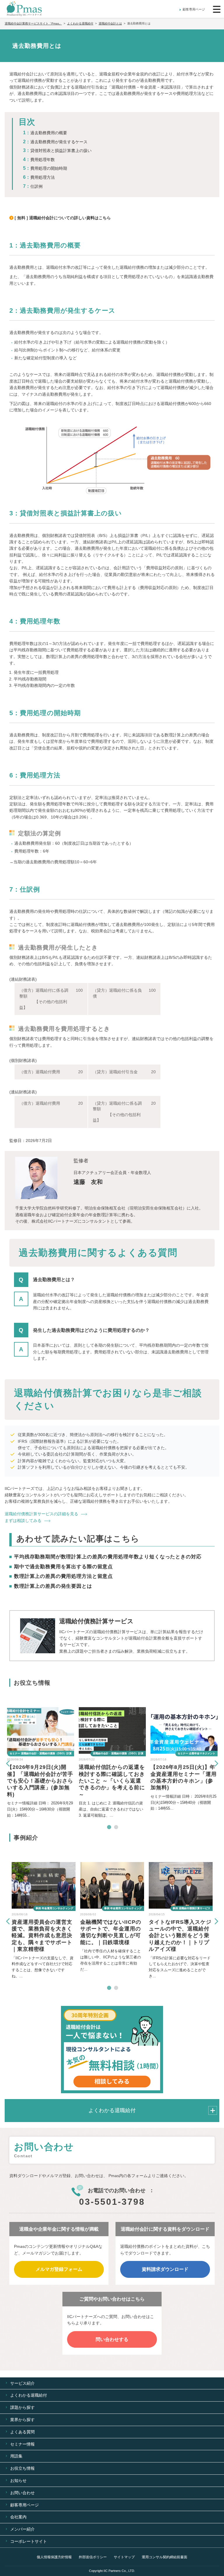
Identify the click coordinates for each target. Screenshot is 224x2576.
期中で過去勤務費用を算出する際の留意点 (63, 1567)
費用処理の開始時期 (49, 168)
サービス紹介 (22, 2383)
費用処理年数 (43, 160)
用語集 (16, 2456)
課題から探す (22, 2407)
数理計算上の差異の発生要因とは (53, 1586)
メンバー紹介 (22, 2529)
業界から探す (22, 2420)
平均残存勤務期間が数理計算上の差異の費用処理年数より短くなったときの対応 (108, 1557)
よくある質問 (22, 2432)
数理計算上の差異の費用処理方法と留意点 (63, 1576)
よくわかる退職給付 (112, 2110)
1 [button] (108, 1827)
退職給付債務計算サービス (96, 1621)
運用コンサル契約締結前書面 (164, 2557)
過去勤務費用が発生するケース (59, 142)
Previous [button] (8, 1763)
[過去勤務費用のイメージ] (112, 460)
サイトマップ (124, 2557)
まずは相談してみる (23, 1521)
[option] (41, 1763)
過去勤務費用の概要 (49, 133)
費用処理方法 (43, 177)
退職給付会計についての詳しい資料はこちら (70, 218)
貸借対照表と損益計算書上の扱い (61, 151)
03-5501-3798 (112, 2202)
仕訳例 (36, 186)
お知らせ (18, 2480)
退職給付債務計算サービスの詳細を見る (41, 1514)
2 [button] (116, 1827)
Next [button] (216, 1763)
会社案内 (18, 2517)
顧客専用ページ (194, 9)
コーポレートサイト (29, 2541)
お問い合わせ (22, 2493)
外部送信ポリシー (93, 2557)
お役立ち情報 (22, 2468)
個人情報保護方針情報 (54, 2557)
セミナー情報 (22, 2444)
